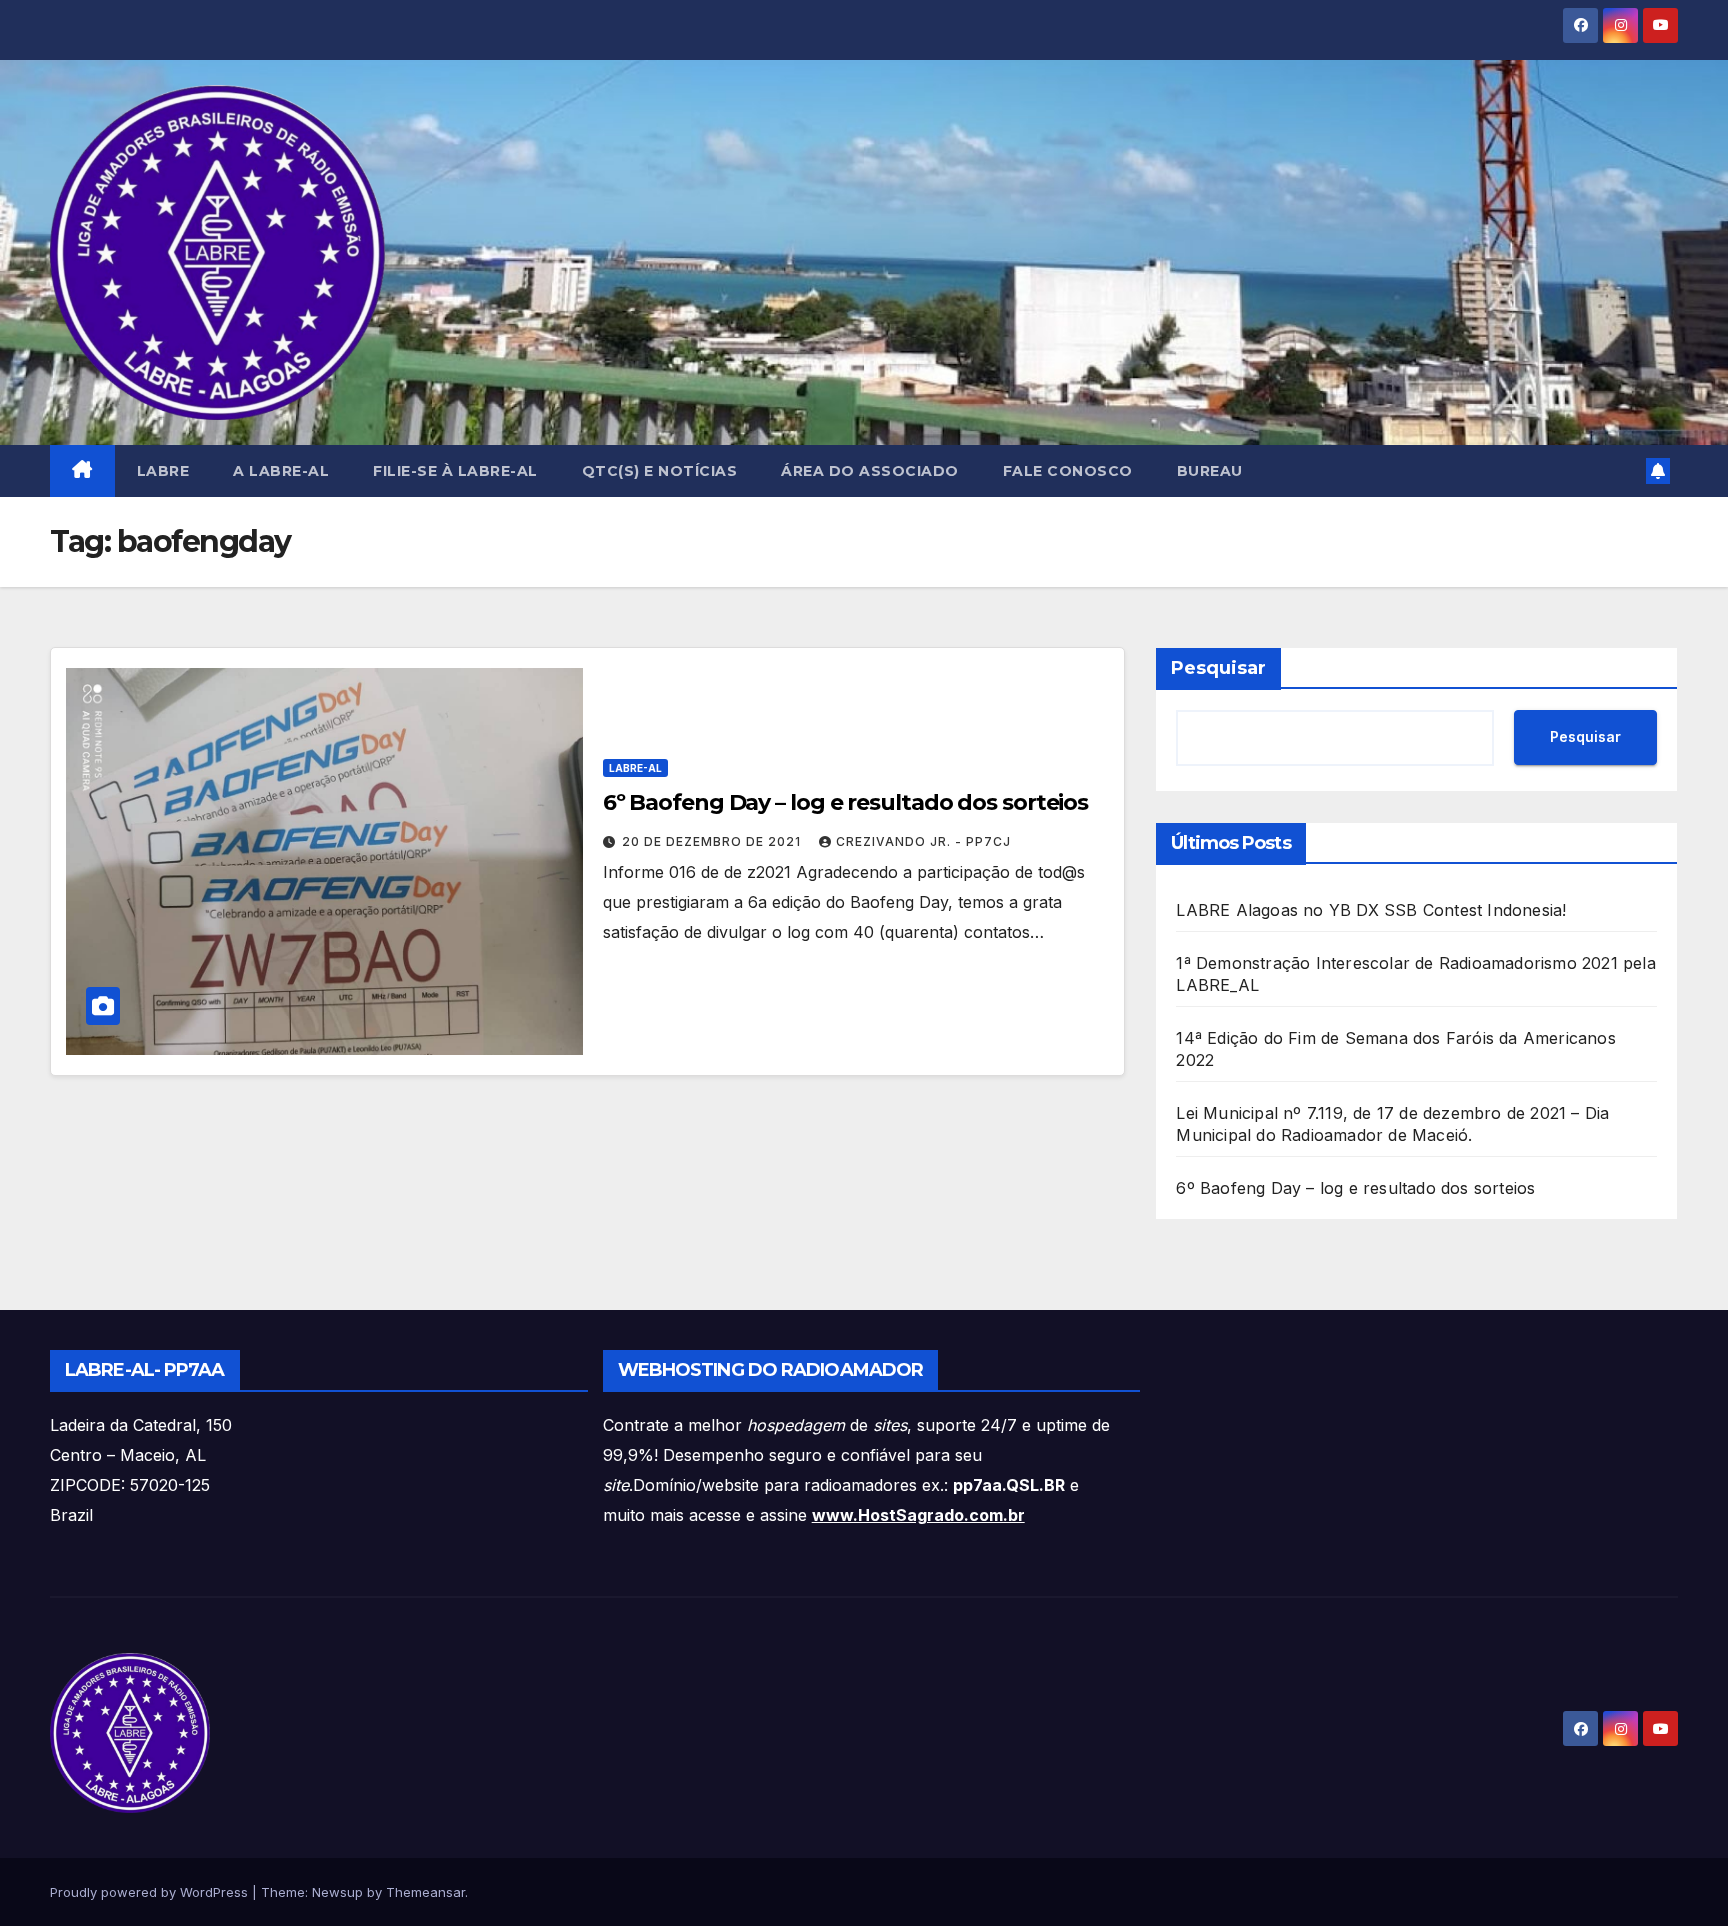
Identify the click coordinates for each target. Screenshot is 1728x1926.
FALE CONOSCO (1068, 471)
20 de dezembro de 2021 (713, 841)
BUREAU (1210, 471)
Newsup (337, 1892)
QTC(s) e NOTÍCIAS (660, 471)
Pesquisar (1218, 668)
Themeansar (425, 1892)
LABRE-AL (635, 768)
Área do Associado (870, 471)
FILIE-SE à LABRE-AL (455, 471)
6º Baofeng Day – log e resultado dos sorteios (846, 802)
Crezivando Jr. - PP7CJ (923, 841)
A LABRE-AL (281, 471)
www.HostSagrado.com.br (918, 1515)
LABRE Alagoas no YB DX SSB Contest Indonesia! (1371, 910)
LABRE (163, 471)
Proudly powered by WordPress (151, 1892)
